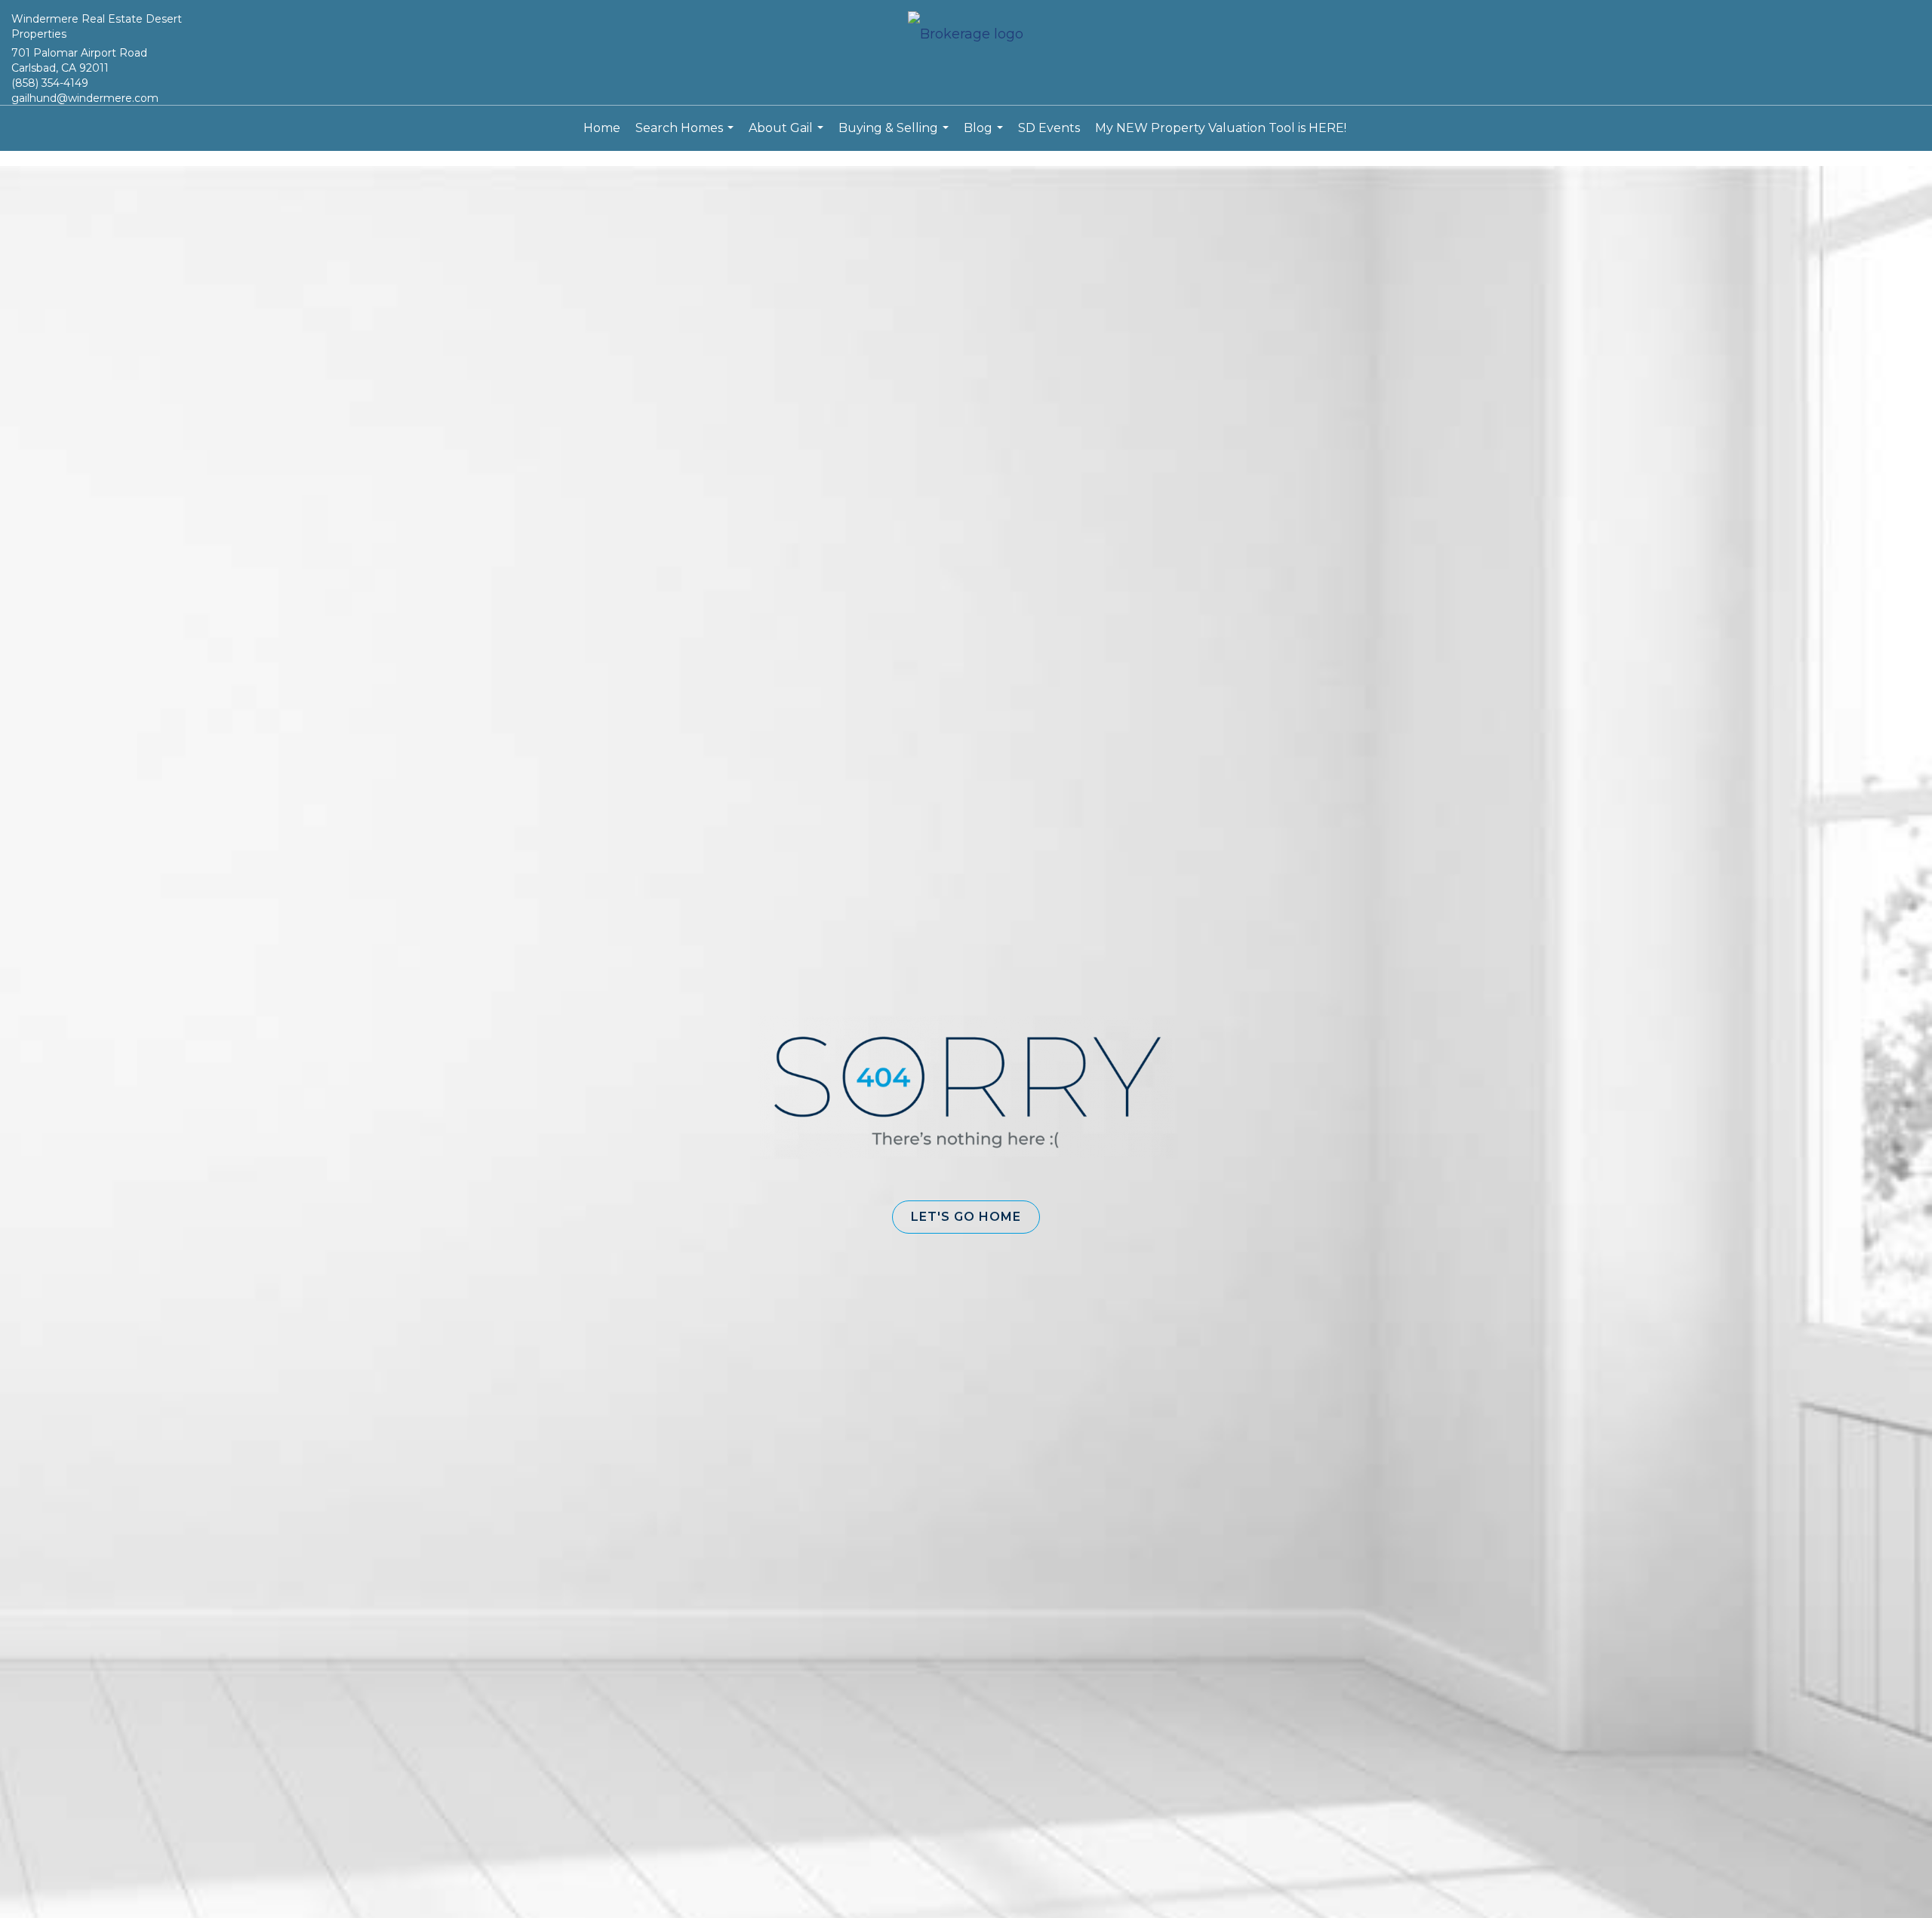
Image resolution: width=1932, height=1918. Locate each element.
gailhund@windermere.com (85, 98)
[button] (966, 1217)
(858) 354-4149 (50, 83)
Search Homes (686, 136)
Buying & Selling (895, 136)
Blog (985, 136)
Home (602, 128)
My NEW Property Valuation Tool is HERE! (1221, 128)
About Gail (788, 136)
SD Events (1049, 128)
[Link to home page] (966, 35)
